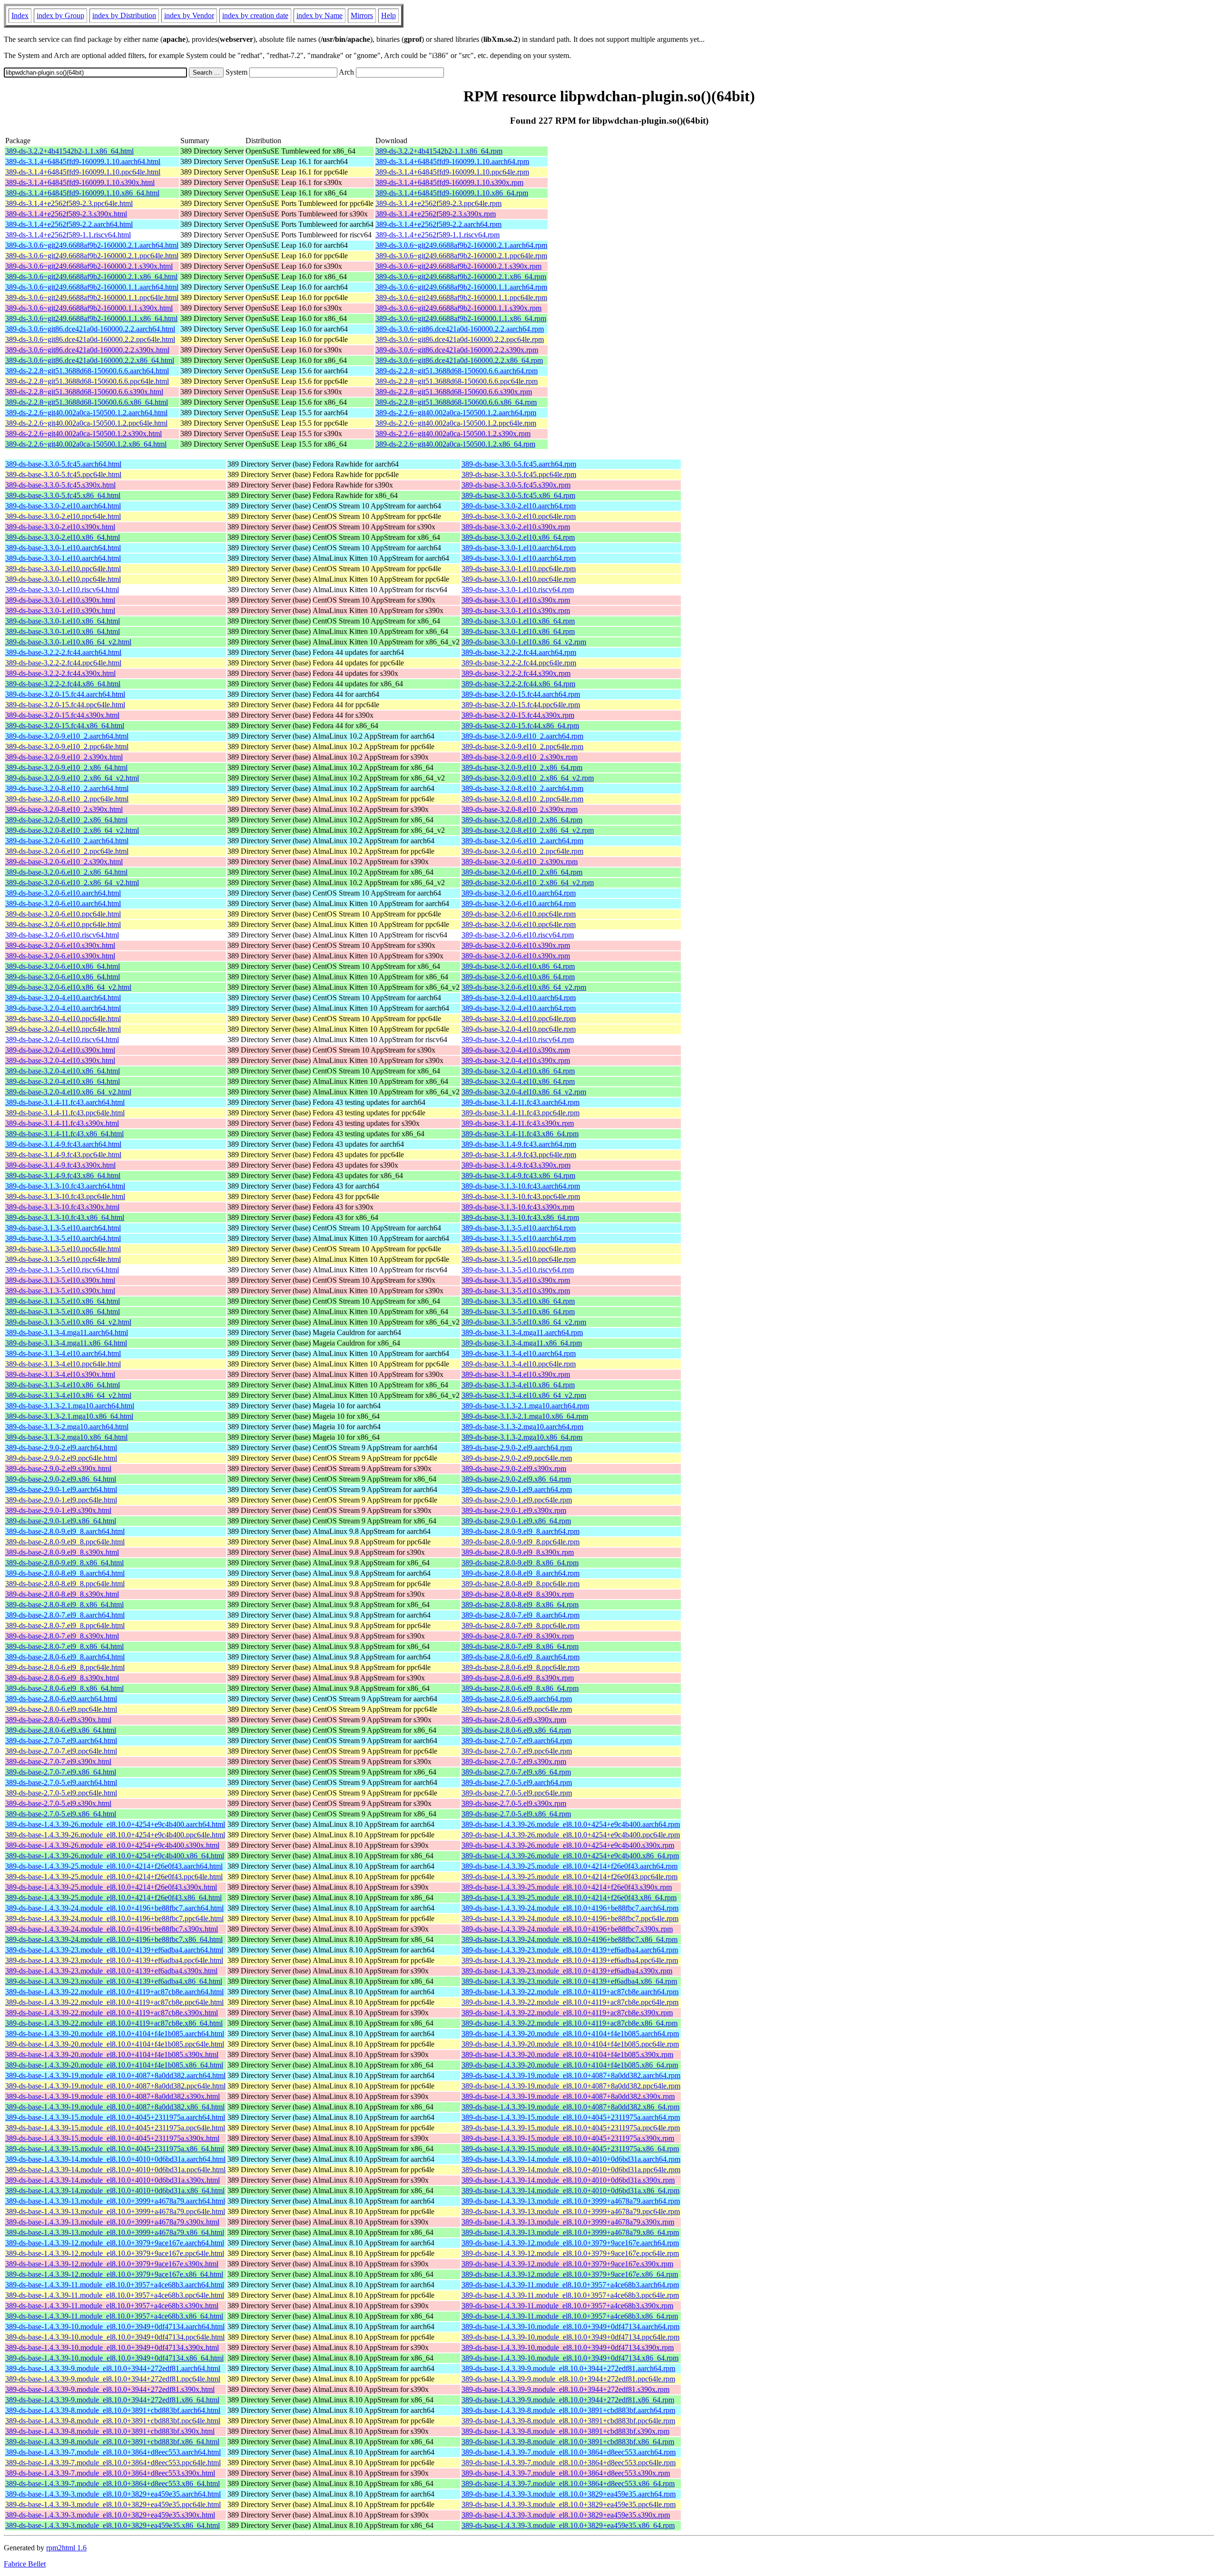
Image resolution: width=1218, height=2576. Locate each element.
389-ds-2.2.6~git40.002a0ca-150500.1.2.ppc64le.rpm (456, 423)
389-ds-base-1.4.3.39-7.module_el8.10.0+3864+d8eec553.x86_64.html (113, 2483)
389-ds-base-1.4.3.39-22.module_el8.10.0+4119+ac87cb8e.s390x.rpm (567, 2013)
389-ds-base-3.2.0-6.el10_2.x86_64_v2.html (72, 883)
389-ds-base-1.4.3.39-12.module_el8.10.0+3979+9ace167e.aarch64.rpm (570, 2243)
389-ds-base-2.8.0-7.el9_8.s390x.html (62, 1636)
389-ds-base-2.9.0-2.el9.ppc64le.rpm (517, 1458)
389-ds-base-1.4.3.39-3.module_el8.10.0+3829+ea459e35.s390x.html (110, 2515)
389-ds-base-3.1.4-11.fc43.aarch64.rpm (521, 1102)
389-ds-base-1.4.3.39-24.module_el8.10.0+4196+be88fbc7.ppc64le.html (114, 1918)
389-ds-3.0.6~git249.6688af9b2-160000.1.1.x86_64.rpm (461, 318)
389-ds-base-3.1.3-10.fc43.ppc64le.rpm (521, 1196)
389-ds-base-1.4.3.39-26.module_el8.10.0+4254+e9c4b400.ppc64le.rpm (571, 1835)
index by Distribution (124, 15)
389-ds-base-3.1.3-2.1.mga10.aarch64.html (70, 1406)
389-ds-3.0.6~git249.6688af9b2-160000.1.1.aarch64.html (92, 287)
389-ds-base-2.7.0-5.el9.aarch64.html (61, 1782)
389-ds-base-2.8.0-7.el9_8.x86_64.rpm (520, 1646)
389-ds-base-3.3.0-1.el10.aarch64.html (63, 548)
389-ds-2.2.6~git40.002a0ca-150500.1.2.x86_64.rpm (455, 444)
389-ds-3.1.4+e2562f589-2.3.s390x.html (66, 214)
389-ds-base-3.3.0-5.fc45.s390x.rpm (516, 485)
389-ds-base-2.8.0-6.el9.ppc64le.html (61, 1709)
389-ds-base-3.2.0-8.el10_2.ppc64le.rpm (522, 799)
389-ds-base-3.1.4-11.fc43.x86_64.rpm (520, 1134)
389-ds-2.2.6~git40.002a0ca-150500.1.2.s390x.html (83, 434)
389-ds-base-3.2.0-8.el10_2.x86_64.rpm (522, 820)
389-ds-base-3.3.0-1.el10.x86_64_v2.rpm (524, 642)
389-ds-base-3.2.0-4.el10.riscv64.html (62, 1039)
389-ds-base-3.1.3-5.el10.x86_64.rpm (518, 1301)
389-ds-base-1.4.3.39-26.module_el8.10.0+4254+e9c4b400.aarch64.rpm (571, 1824)
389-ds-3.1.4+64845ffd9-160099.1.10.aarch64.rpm (452, 161)
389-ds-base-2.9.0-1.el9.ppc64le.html (61, 1500)
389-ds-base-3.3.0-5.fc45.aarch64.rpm (519, 464)
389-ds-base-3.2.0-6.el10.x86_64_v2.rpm (524, 987)
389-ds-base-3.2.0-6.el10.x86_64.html (63, 966)
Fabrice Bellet (25, 2564)
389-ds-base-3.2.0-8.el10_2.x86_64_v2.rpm (528, 830)
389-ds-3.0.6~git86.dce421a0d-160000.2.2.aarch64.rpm (460, 329)
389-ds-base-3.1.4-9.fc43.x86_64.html (63, 1176)
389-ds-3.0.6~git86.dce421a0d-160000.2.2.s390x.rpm (457, 350)
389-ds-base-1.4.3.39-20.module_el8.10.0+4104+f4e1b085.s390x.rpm (567, 2054)
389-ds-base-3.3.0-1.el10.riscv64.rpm (518, 590)
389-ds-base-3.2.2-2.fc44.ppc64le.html (63, 663)
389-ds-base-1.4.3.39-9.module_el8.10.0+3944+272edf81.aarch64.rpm (568, 2368)
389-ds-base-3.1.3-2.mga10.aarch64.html (67, 1427)
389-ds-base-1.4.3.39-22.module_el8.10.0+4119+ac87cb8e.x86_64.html (114, 2023)
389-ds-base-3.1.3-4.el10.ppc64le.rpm (519, 1364)
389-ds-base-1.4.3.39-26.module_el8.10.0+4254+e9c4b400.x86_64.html (115, 1856)
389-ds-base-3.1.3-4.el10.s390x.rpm (516, 1374)
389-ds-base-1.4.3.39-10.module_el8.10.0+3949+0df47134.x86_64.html (114, 2358)
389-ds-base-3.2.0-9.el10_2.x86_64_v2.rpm (528, 778)
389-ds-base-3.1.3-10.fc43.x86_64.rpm (520, 1217)
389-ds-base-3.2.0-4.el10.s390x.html (60, 1050)
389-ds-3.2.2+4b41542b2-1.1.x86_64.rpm (439, 151)
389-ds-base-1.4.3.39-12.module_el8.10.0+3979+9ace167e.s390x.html (112, 2264)
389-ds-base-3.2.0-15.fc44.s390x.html (62, 715)
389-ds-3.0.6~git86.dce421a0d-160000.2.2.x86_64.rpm (459, 360)
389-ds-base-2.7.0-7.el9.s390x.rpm (514, 1761)
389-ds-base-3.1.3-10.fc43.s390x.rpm (518, 1207)
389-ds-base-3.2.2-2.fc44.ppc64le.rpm (519, 663)
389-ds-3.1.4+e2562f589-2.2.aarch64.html (69, 224)
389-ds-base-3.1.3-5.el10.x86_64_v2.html (68, 1322)
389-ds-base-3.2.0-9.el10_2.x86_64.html (66, 767)
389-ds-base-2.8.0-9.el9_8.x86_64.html (64, 1563)
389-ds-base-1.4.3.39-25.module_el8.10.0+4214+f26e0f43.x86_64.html (113, 1898)
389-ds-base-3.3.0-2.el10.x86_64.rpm (518, 537)
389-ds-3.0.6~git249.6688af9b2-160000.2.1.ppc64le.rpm (461, 256)
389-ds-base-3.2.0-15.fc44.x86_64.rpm (520, 726)
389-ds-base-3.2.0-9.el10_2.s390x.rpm (520, 757)
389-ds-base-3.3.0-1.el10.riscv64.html (62, 590)
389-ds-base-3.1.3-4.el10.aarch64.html (63, 1353)
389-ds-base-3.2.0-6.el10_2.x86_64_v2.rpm (528, 883)
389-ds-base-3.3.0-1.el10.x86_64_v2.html (68, 642)
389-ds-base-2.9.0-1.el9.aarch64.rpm (517, 1489)
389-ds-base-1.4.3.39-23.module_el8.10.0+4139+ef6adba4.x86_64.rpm (569, 1981)
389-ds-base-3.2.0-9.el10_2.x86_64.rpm (522, 767)
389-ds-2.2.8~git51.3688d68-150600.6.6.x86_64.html (87, 402)
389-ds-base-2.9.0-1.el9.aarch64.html (61, 1489)
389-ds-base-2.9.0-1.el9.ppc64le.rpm (517, 1500)
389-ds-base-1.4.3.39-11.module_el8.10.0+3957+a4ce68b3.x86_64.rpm (570, 2316)
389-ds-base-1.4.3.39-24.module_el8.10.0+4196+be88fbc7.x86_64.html (114, 1939)
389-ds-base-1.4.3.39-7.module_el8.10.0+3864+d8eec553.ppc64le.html (113, 2463)
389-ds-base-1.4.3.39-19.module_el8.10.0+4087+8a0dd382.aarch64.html (115, 2075)
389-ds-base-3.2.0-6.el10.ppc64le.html (63, 914)
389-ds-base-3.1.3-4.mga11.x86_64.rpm (522, 1343)
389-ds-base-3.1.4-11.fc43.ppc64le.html (65, 1113)
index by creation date (255, 15)
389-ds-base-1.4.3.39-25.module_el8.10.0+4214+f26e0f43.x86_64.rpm (569, 1898)
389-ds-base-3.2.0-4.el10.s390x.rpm (516, 1050)
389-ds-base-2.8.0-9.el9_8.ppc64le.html (65, 1542)
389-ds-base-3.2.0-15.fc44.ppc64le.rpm (521, 705)
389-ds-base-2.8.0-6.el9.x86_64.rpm (516, 1730)
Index (20, 15)
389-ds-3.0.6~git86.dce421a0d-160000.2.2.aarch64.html (90, 329)
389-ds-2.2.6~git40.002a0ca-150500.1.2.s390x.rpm (453, 434)
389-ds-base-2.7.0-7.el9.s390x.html (58, 1761)
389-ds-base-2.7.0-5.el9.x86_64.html (61, 1814)
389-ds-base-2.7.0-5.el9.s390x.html (58, 1803)
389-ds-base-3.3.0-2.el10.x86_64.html (63, 537)
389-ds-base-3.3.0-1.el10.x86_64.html (63, 621)
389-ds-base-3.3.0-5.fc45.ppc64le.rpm (519, 474)
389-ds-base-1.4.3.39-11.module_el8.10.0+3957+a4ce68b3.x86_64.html (114, 2316)
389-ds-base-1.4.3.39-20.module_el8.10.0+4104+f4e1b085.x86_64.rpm (570, 2065)
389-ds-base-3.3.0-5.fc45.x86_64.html (63, 495)
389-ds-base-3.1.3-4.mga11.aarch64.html (67, 1332)
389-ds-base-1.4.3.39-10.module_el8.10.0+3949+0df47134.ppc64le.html (115, 2337)
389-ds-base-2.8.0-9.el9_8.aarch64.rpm (521, 1531)
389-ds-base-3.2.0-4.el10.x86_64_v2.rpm (524, 1092)
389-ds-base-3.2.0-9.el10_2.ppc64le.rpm (522, 746)
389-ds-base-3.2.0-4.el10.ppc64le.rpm (519, 1019)
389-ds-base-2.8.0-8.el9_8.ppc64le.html (65, 1584)
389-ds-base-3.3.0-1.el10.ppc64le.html (63, 569)
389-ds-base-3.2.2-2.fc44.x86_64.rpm (518, 684)
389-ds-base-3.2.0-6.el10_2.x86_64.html (66, 872)
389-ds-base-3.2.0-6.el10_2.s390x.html (64, 862)
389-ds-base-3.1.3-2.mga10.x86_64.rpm (522, 1437)
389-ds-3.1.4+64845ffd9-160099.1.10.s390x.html (80, 182)
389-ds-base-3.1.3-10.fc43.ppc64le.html (65, 1196)
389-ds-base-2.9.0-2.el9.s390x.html (58, 1469)
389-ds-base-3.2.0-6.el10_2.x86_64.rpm (522, 872)
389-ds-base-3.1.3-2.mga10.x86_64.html (66, 1437)
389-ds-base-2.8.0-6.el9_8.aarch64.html (65, 1657)
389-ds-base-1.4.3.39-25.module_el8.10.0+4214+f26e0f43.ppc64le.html (114, 1877)
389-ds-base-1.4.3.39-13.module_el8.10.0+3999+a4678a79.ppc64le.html (115, 2211)
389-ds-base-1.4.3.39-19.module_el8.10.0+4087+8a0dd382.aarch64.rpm (571, 2075)
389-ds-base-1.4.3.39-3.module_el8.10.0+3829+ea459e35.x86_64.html (113, 2525)
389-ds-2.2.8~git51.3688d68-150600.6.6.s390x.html (84, 392)
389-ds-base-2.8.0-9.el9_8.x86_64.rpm (520, 1563)
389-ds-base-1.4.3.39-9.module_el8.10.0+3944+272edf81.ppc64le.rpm (568, 2379)
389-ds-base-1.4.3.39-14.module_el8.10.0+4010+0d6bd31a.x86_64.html (115, 2191)
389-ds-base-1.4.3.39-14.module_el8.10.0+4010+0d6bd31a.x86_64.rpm (570, 2191)
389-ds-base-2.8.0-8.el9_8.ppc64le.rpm (521, 1584)
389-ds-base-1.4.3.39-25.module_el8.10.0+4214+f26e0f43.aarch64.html (114, 1866)
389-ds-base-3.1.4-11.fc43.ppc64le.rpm (521, 1113)
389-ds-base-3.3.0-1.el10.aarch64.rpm (519, 548)
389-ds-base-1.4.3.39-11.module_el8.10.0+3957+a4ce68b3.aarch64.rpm (570, 2285)
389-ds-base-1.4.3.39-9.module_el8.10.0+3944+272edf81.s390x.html (110, 2389)
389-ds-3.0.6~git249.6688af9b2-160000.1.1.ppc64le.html (92, 298)
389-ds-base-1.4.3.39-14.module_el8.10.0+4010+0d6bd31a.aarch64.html (115, 2159)
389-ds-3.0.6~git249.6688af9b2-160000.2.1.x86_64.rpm (461, 277)
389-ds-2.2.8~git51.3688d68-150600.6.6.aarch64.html (87, 371)
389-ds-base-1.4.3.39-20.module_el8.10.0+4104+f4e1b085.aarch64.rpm (570, 2034)
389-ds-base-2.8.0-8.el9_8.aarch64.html (65, 1573)
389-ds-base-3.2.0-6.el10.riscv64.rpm (518, 935)
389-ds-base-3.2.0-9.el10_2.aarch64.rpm (522, 736)
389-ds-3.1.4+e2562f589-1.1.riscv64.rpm (437, 235)
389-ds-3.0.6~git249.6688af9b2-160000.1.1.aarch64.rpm (461, 287)
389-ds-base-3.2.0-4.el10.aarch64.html (63, 998)
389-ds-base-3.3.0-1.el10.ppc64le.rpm (519, 569)
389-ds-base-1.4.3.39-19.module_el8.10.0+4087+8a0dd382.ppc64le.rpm (571, 2086)
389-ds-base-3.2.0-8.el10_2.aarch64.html (67, 788)
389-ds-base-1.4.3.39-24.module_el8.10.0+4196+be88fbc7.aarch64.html (114, 1908)
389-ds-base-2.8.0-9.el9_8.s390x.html (62, 1552)
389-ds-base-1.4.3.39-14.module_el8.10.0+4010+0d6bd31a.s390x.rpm (568, 2180)
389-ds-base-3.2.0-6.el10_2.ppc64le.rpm (522, 851)
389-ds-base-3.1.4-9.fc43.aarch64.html (63, 1144)
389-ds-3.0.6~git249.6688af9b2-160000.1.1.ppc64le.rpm (461, 298)
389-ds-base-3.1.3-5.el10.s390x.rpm (516, 1280)
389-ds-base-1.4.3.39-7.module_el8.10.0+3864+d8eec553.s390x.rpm (566, 2473)
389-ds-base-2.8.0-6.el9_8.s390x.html (62, 1678)
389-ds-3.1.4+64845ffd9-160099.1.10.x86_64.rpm (452, 193)
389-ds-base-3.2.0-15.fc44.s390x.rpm (518, 715)
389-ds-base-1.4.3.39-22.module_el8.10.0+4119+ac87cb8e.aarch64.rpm (570, 1992)
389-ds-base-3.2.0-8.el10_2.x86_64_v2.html (72, 830)
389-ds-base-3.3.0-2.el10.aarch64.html (63, 506)
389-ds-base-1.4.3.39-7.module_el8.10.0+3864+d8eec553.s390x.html (110, 2473)
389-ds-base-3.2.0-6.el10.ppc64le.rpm (519, 914)
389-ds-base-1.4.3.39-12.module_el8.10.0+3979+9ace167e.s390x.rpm (567, 2264)
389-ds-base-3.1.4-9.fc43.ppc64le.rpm (519, 1155)
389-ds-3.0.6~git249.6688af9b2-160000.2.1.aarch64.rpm (461, 245)
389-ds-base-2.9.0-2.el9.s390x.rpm (514, 1469)
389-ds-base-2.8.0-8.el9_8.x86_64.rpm (520, 1605)
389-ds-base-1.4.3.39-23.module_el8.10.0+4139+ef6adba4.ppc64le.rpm (570, 1960)
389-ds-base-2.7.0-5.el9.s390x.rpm (514, 1803)
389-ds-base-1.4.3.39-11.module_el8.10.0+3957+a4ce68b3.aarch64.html (115, 2285)
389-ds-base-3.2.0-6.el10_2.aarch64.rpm (522, 841)
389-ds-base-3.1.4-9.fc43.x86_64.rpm (518, 1176)
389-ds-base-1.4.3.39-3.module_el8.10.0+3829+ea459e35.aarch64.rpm (569, 2494)
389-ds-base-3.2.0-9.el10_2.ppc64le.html (67, 746)
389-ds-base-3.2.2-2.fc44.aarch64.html (63, 652)
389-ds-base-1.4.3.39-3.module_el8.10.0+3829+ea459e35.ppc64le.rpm (569, 2504)
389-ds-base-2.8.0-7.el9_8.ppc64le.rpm (521, 1625)
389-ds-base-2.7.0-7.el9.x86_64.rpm (516, 1772)
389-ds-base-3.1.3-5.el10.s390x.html (60, 1280)
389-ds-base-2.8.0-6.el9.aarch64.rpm (517, 1699)
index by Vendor (189, 15)
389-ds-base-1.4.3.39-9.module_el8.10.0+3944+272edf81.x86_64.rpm (568, 2400)
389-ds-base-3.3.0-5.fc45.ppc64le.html (63, 474)
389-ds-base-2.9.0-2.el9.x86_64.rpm (516, 1479)
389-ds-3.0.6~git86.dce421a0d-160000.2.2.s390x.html (87, 350)
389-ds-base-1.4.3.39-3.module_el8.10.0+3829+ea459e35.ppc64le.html (113, 2504)
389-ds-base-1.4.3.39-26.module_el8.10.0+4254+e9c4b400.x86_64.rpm (570, 1856)
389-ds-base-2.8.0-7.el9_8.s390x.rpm (518, 1636)
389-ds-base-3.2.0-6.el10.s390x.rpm (516, 945)
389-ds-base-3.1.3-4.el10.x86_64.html (63, 1385)
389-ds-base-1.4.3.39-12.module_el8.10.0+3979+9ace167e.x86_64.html (114, 2274)
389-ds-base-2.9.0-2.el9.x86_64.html (61, 1479)
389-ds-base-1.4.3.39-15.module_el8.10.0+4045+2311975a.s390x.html (112, 2138)
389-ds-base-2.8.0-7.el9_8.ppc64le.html (65, 1625)
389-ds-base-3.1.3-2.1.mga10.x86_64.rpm (525, 1416)
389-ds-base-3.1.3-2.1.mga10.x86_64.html (69, 1416)
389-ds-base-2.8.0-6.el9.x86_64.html (61, 1730)
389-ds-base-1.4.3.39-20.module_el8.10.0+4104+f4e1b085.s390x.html (112, 2054)
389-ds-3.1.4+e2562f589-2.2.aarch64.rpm (438, 224)
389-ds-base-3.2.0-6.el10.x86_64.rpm (518, 966)
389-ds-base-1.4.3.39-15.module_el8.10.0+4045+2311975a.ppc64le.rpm (571, 2128)
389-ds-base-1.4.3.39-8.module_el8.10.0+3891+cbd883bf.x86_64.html (112, 2442)
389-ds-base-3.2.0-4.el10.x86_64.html (63, 1071)
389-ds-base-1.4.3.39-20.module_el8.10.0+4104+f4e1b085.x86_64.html (114, 2065)
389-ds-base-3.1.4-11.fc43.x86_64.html (64, 1134)
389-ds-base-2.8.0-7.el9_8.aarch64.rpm (521, 1615)
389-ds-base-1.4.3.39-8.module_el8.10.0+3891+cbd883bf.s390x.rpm (565, 2431)
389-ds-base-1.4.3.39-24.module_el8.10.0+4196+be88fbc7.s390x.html (112, 1929)
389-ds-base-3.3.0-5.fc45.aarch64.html (63, 464)
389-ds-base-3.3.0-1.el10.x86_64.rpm (518, 621)
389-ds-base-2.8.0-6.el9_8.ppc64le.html (65, 1667)
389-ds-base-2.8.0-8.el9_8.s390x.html (62, 1594)
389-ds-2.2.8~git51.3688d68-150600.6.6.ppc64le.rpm (457, 381)
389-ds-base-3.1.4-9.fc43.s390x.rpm (516, 1165)
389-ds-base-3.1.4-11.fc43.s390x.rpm (518, 1123)
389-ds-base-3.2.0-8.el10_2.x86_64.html (66, 820)
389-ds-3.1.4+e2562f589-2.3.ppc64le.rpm (438, 203)
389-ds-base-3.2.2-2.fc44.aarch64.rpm (519, 652)
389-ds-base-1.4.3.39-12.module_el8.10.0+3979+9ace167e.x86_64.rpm (570, 2274)
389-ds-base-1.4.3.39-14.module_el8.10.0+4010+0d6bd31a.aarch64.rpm (571, 2159)
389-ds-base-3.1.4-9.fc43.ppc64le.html (63, 1155)
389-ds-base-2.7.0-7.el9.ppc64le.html (61, 1751)
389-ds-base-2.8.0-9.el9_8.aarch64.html (65, 1531)
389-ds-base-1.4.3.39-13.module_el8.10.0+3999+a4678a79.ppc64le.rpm (571, 2211)
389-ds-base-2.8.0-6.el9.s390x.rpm (514, 1720)
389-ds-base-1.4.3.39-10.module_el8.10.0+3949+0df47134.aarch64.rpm (570, 2327)
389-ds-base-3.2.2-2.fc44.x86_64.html (63, 684)
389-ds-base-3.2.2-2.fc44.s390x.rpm (516, 673)
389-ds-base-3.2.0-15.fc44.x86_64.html (65, 726)
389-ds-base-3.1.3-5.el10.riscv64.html (62, 1270)
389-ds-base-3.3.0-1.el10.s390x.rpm (516, 600)
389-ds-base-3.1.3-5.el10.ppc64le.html (63, 1249)
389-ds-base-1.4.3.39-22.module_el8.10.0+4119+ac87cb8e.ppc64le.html (114, 2002)
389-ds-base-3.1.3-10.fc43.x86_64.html (65, 1217)
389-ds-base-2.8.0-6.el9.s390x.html (58, 1720)
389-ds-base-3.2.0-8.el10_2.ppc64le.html (67, 799)
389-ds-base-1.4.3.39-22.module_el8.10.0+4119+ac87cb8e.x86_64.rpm (570, 2023)
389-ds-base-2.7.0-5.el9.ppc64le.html (61, 1793)
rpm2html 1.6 (66, 2548)
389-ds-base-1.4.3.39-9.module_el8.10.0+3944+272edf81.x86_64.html (112, 2400)
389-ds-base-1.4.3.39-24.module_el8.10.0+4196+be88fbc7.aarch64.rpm (570, 1908)
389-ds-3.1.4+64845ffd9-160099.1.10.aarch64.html (83, 161)
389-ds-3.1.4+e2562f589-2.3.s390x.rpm (436, 214)
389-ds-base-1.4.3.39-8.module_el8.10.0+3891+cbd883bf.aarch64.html (113, 2410)
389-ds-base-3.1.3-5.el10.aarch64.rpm (519, 1228)
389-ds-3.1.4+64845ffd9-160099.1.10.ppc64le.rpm (452, 172)
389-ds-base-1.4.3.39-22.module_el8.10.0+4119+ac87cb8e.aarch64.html (114, 1992)
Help (388, 15)
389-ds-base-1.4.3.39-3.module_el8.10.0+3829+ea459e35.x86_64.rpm (568, 2525)
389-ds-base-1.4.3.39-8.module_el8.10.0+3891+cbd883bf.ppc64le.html (113, 2421)
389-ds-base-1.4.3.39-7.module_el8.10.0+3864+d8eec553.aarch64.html (113, 2452)
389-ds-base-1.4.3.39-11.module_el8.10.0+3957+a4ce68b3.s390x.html (112, 2306)
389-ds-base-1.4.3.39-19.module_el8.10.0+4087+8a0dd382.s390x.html (113, 2096)
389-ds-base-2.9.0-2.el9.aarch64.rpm (517, 1448)
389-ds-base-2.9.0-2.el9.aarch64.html (61, 1448)
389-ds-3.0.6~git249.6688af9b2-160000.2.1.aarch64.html (92, 245)
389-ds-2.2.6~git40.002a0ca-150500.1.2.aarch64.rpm (456, 413)
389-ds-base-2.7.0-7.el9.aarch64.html (61, 1741)
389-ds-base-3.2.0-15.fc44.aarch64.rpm (521, 694)
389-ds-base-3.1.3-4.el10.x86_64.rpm (518, 1385)
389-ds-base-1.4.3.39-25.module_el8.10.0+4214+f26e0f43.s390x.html (111, 1887)
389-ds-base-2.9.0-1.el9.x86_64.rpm (516, 1521)
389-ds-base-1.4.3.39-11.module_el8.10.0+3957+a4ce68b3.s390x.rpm (567, 2306)
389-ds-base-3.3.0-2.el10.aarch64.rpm (519, 506)
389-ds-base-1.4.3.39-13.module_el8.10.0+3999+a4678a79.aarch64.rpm (571, 2201)
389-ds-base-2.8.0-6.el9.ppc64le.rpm (517, 1709)
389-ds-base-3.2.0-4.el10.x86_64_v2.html (68, 1092)
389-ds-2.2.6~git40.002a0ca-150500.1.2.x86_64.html (86, 444)
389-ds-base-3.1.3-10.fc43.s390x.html (62, 1207)
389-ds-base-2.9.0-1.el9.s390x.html (58, 1510)
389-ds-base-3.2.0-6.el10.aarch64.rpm (519, 893)
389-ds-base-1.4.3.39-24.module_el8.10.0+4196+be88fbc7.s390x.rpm (567, 1929)
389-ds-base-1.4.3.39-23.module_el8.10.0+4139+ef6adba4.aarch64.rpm (570, 1950)
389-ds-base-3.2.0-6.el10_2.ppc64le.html (67, 851)
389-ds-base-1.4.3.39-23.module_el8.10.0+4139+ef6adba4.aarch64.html (114, 1950)
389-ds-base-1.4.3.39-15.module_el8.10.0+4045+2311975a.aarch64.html (115, 2117)
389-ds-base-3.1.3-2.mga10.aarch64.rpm (522, 1427)
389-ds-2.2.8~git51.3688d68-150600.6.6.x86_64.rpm (456, 402)
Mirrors (362, 15)
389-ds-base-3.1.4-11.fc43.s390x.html (62, 1123)
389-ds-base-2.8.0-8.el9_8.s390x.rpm (518, 1594)
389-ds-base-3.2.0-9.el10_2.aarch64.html (67, 736)
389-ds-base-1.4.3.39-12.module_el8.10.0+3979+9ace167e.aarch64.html (115, 2243)
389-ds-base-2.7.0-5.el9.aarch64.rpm (517, 1782)
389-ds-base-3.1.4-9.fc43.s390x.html (60, 1165)
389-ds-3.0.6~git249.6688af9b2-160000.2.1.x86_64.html (91, 277)
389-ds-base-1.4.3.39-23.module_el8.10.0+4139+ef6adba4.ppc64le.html (114, 1960)
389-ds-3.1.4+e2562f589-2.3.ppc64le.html (69, 203)
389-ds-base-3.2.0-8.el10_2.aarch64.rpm (522, 788)
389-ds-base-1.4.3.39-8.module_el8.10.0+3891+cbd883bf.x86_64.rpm (568, 2442)
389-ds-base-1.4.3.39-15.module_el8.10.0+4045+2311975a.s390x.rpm (568, 2138)
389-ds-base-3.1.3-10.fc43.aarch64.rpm (521, 1186)
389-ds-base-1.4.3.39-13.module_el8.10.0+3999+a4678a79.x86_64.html (115, 2232)
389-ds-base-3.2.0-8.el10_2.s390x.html (64, 809)
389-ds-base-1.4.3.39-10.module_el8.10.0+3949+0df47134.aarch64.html (115, 2327)
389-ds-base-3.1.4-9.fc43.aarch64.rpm (519, 1144)
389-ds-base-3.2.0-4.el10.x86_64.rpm (518, 1071)
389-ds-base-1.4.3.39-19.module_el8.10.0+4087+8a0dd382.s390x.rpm (568, 2096)
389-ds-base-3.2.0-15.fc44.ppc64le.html (65, 705)
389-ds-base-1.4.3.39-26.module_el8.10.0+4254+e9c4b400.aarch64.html (115, 1824)
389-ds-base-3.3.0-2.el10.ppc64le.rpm (519, 516)
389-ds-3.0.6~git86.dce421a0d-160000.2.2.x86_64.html (90, 360)
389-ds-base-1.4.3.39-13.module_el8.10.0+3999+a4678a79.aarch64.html (115, 2201)
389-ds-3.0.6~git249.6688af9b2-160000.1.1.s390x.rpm (458, 308)
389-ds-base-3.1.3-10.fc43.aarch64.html (65, 1186)
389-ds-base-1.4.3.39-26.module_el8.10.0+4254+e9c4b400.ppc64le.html (115, 1835)
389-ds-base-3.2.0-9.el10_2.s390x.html (64, 757)
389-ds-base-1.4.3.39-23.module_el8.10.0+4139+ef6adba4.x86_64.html (114, 1981)
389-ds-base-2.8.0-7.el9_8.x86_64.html (64, 1646)
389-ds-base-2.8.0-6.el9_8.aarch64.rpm (521, 1657)
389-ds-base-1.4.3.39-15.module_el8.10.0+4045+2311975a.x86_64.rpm (570, 2149)
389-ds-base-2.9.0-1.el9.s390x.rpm (514, 1510)
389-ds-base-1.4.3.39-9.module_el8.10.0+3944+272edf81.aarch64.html (113, 2368)
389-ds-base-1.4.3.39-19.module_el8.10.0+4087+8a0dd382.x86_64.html (115, 2107)
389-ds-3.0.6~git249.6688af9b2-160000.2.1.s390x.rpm (458, 266)
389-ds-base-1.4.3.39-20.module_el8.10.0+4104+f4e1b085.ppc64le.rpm (570, 2044)
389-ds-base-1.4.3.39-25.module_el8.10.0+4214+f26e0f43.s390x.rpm (567, 1887)
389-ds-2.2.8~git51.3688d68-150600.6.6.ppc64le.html (87, 381)
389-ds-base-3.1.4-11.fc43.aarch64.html (65, 1102)
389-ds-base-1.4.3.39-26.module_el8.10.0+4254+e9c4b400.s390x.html (112, 1845)
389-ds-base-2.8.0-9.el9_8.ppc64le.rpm (521, 1542)
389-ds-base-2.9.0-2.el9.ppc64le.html (61, 1458)
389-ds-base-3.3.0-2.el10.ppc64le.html (63, 516)
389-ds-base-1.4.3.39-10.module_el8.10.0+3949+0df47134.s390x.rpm (568, 2347)
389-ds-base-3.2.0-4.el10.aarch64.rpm (519, 998)
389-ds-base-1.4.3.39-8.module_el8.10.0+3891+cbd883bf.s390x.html (110, 2431)
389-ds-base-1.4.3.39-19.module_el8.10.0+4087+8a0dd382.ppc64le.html (115, 2086)
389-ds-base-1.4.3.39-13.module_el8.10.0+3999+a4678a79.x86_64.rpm (570, 2232)
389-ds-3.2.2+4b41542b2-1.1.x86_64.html (69, 151)
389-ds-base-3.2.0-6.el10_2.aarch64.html (67, 841)
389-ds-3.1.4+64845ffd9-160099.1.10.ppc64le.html (83, 172)
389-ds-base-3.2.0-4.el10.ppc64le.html (63, 1019)
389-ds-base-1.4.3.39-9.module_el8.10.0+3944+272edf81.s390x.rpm (565, 2389)
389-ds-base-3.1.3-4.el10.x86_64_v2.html (68, 1395)
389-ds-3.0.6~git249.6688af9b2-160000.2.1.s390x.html (89, 266)
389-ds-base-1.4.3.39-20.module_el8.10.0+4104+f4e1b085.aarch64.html (115, 2034)
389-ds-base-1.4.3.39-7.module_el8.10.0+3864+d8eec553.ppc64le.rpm (569, 2463)
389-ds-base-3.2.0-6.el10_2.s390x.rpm (520, 862)
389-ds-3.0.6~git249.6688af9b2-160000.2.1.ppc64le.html (92, 256)
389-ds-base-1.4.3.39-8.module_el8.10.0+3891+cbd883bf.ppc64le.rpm (568, 2421)
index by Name (319, 15)
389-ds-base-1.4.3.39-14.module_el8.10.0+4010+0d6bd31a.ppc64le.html (115, 2170)
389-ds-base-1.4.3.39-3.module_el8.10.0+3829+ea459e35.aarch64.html (113, 2494)
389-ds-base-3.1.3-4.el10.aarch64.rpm (519, 1353)
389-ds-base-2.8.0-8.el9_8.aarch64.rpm (521, 1573)
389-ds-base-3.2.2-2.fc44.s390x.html (60, 673)
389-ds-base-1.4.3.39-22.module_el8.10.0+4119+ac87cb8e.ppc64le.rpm (570, 2002)
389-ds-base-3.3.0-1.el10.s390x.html (60, 600)
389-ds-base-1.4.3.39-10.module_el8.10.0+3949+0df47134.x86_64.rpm (570, 2358)
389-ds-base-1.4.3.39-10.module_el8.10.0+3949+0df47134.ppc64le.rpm (570, 2337)
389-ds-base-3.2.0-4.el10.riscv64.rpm (518, 1039)
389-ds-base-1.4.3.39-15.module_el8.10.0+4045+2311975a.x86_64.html (115, 2149)
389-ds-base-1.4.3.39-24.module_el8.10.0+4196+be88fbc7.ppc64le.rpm (570, 1918)
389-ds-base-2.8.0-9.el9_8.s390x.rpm (518, 1552)
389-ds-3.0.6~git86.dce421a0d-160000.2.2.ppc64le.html (90, 339)
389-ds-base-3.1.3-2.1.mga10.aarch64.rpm (525, 1406)
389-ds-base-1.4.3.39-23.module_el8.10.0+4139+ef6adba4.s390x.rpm (567, 1971)
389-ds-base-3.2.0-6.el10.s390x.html (60, 945)
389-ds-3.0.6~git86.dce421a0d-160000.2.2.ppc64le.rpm (460, 339)
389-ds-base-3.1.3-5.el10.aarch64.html (63, 1228)
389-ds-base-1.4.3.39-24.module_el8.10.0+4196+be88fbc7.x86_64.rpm (570, 1939)
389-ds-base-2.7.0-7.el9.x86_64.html (61, 1772)
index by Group (60, 15)
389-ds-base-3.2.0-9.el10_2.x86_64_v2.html (72, 778)
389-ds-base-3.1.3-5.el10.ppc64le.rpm (519, 1249)
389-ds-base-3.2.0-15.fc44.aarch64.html (65, 694)
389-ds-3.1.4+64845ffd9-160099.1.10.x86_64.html (82, 193)
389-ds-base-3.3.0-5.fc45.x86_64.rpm (518, 495)
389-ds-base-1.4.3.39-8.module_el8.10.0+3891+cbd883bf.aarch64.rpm (568, 2410)
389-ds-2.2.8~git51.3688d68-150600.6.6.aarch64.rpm (457, 371)
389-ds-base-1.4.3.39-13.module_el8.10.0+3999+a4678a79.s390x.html (112, 2222)
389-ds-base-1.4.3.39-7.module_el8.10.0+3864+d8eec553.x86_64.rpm (568, 2483)
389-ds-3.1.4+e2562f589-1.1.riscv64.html (68, 235)
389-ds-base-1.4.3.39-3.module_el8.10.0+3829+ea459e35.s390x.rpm (566, 2515)
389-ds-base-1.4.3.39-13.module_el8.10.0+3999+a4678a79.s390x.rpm (568, 2222)
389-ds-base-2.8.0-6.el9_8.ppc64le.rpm (521, 1667)
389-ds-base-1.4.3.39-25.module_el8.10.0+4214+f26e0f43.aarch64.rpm (570, 1866)
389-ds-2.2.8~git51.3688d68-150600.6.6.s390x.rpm (454, 392)
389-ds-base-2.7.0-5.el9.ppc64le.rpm (517, 1793)
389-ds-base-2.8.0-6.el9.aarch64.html (61, 1699)
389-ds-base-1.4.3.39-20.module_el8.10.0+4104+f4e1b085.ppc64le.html (115, 2044)
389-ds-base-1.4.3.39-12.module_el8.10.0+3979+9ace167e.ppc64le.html (115, 2253)
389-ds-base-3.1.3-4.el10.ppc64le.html (63, 1364)
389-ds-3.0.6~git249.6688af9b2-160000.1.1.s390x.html (89, 308)
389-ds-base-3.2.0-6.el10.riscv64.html (62, 935)
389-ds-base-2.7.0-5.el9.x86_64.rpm (516, 1814)
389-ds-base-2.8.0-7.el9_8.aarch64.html (65, 1615)
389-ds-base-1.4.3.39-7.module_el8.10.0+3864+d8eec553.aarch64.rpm (569, 2452)
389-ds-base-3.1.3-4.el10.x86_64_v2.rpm (524, 1395)
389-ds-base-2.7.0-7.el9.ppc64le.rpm (517, 1751)
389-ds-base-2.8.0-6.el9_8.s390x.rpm (518, 1678)
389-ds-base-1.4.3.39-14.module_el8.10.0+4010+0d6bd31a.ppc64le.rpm (571, 2170)
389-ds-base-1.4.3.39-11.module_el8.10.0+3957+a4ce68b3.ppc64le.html (115, 2295)
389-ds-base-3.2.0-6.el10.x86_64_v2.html (68, 987)
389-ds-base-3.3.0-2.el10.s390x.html (60, 527)
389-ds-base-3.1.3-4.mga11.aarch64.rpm (522, 1332)
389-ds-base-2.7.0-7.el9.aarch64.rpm (517, 1741)
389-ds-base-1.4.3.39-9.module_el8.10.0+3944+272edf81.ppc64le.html (113, 2379)
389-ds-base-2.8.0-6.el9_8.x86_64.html (64, 1688)
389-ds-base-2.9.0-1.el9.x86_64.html (61, 1521)
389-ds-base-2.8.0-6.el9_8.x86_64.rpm (520, 1688)
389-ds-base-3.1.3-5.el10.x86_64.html (63, 1301)
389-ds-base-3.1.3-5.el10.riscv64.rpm (518, 1270)
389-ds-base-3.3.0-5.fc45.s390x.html (60, 485)
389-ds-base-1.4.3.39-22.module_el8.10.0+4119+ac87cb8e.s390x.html (112, 2013)
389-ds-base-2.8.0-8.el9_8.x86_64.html (64, 1605)
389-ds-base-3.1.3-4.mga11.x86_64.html (66, 1343)
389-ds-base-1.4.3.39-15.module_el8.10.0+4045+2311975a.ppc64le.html (115, 2128)
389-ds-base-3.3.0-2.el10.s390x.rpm (516, 527)
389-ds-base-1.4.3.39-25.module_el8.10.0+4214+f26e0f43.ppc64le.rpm (570, 1877)
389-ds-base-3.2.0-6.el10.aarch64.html (63, 893)
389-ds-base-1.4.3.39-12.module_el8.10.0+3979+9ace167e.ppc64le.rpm (570, 2253)
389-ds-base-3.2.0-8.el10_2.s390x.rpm (520, 809)
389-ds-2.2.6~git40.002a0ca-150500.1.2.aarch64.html (86, 413)
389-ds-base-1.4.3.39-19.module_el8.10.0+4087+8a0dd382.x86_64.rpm (570, 2107)
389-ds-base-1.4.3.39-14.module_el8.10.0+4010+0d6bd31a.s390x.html (113, 2180)
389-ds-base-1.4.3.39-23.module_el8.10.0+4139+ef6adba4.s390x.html (111, 1971)
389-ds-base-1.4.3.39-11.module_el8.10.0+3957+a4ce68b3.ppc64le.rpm (570, 2295)
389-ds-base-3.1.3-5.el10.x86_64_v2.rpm (524, 1322)
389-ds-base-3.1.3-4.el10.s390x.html (60, 1374)
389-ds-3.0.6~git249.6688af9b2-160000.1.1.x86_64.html (91, 318)
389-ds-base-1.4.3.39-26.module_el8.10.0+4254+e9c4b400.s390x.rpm (568, 1845)
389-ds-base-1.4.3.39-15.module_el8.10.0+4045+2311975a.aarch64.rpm (571, 2117)
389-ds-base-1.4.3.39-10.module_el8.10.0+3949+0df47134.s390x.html (112, 2347)
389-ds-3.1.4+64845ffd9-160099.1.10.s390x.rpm (449, 182)
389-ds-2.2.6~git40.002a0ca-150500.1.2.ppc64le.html (86, 423)
